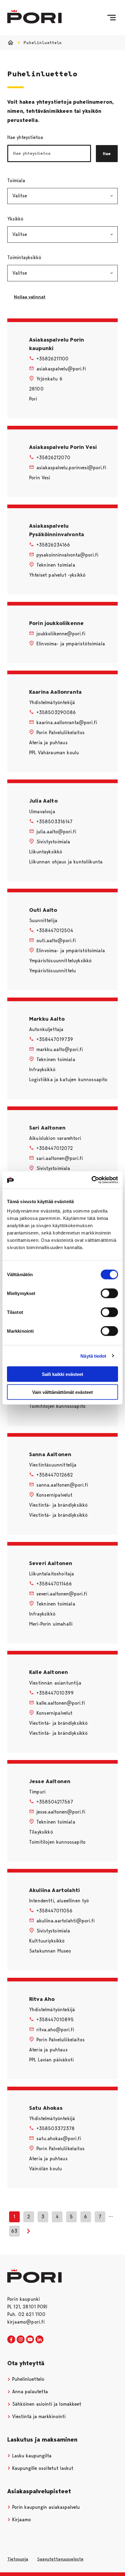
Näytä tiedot (93, 1356)
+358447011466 (54, 1584)
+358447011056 (54, 1911)
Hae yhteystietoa (25, 137)
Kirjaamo (21, 2520)
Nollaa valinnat (33, 297)
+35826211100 (52, 359)
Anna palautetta (29, 2392)
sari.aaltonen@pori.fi (60, 1158)
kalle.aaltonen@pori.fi (61, 1703)
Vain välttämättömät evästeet (62, 1392)
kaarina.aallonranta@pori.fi (67, 722)
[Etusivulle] (34, 17)
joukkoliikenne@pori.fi (61, 634)
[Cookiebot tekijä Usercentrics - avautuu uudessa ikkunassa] (91, 1180)
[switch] (109, 1293)
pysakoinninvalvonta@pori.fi (67, 555)
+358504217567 (55, 1802)
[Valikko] (111, 18)
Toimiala (47, 181)
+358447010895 (55, 2020)
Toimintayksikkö (55, 257)
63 (14, 2231)
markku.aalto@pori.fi (60, 1049)
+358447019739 (55, 1039)
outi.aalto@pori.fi (56, 941)
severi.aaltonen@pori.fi (62, 1594)
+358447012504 (55, 930)
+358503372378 (56, 2128)
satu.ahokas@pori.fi (59, 2139)
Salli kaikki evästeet (62, 1374)
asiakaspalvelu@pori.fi (61, 369)
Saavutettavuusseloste (60, 2559)
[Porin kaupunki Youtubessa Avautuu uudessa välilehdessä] (30, 2340)
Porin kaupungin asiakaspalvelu (45, 2507)
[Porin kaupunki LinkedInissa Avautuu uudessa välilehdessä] (39, 2340)
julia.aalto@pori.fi (56, 832)
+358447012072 (55, 1148)
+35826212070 (53, 458)
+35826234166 (53, 545)
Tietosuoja (18, 2559)
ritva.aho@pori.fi (55, 2030)
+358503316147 (54, 822)
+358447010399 (55, 1693)
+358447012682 (55, 1475)
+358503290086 (56, 712)
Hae (107, 154)
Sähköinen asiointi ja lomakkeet (46, 2404)
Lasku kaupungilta (31, 2456)
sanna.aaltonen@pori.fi (62, 1485)
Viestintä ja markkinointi (38, 2416)
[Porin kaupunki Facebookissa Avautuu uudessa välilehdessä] (11, 2340)
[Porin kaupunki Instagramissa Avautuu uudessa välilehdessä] (21, 2340)
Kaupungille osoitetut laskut (42, 2468)
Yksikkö (46, 219)
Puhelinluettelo (27, 2379)
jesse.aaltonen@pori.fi (61, 1812)
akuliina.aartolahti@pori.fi (66, 1921)
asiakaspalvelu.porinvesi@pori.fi (71, 468)
